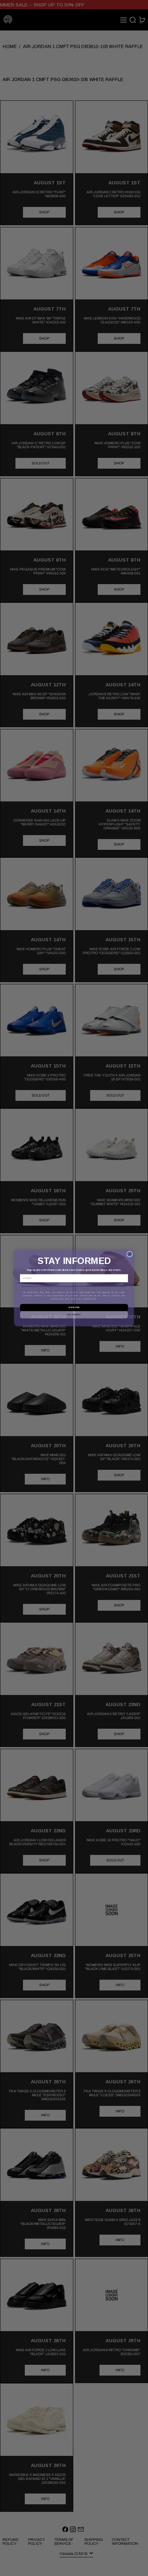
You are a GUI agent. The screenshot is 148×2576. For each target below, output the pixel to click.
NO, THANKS (74, 1315)
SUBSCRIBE (74, 1307)
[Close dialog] (129, 1254)
